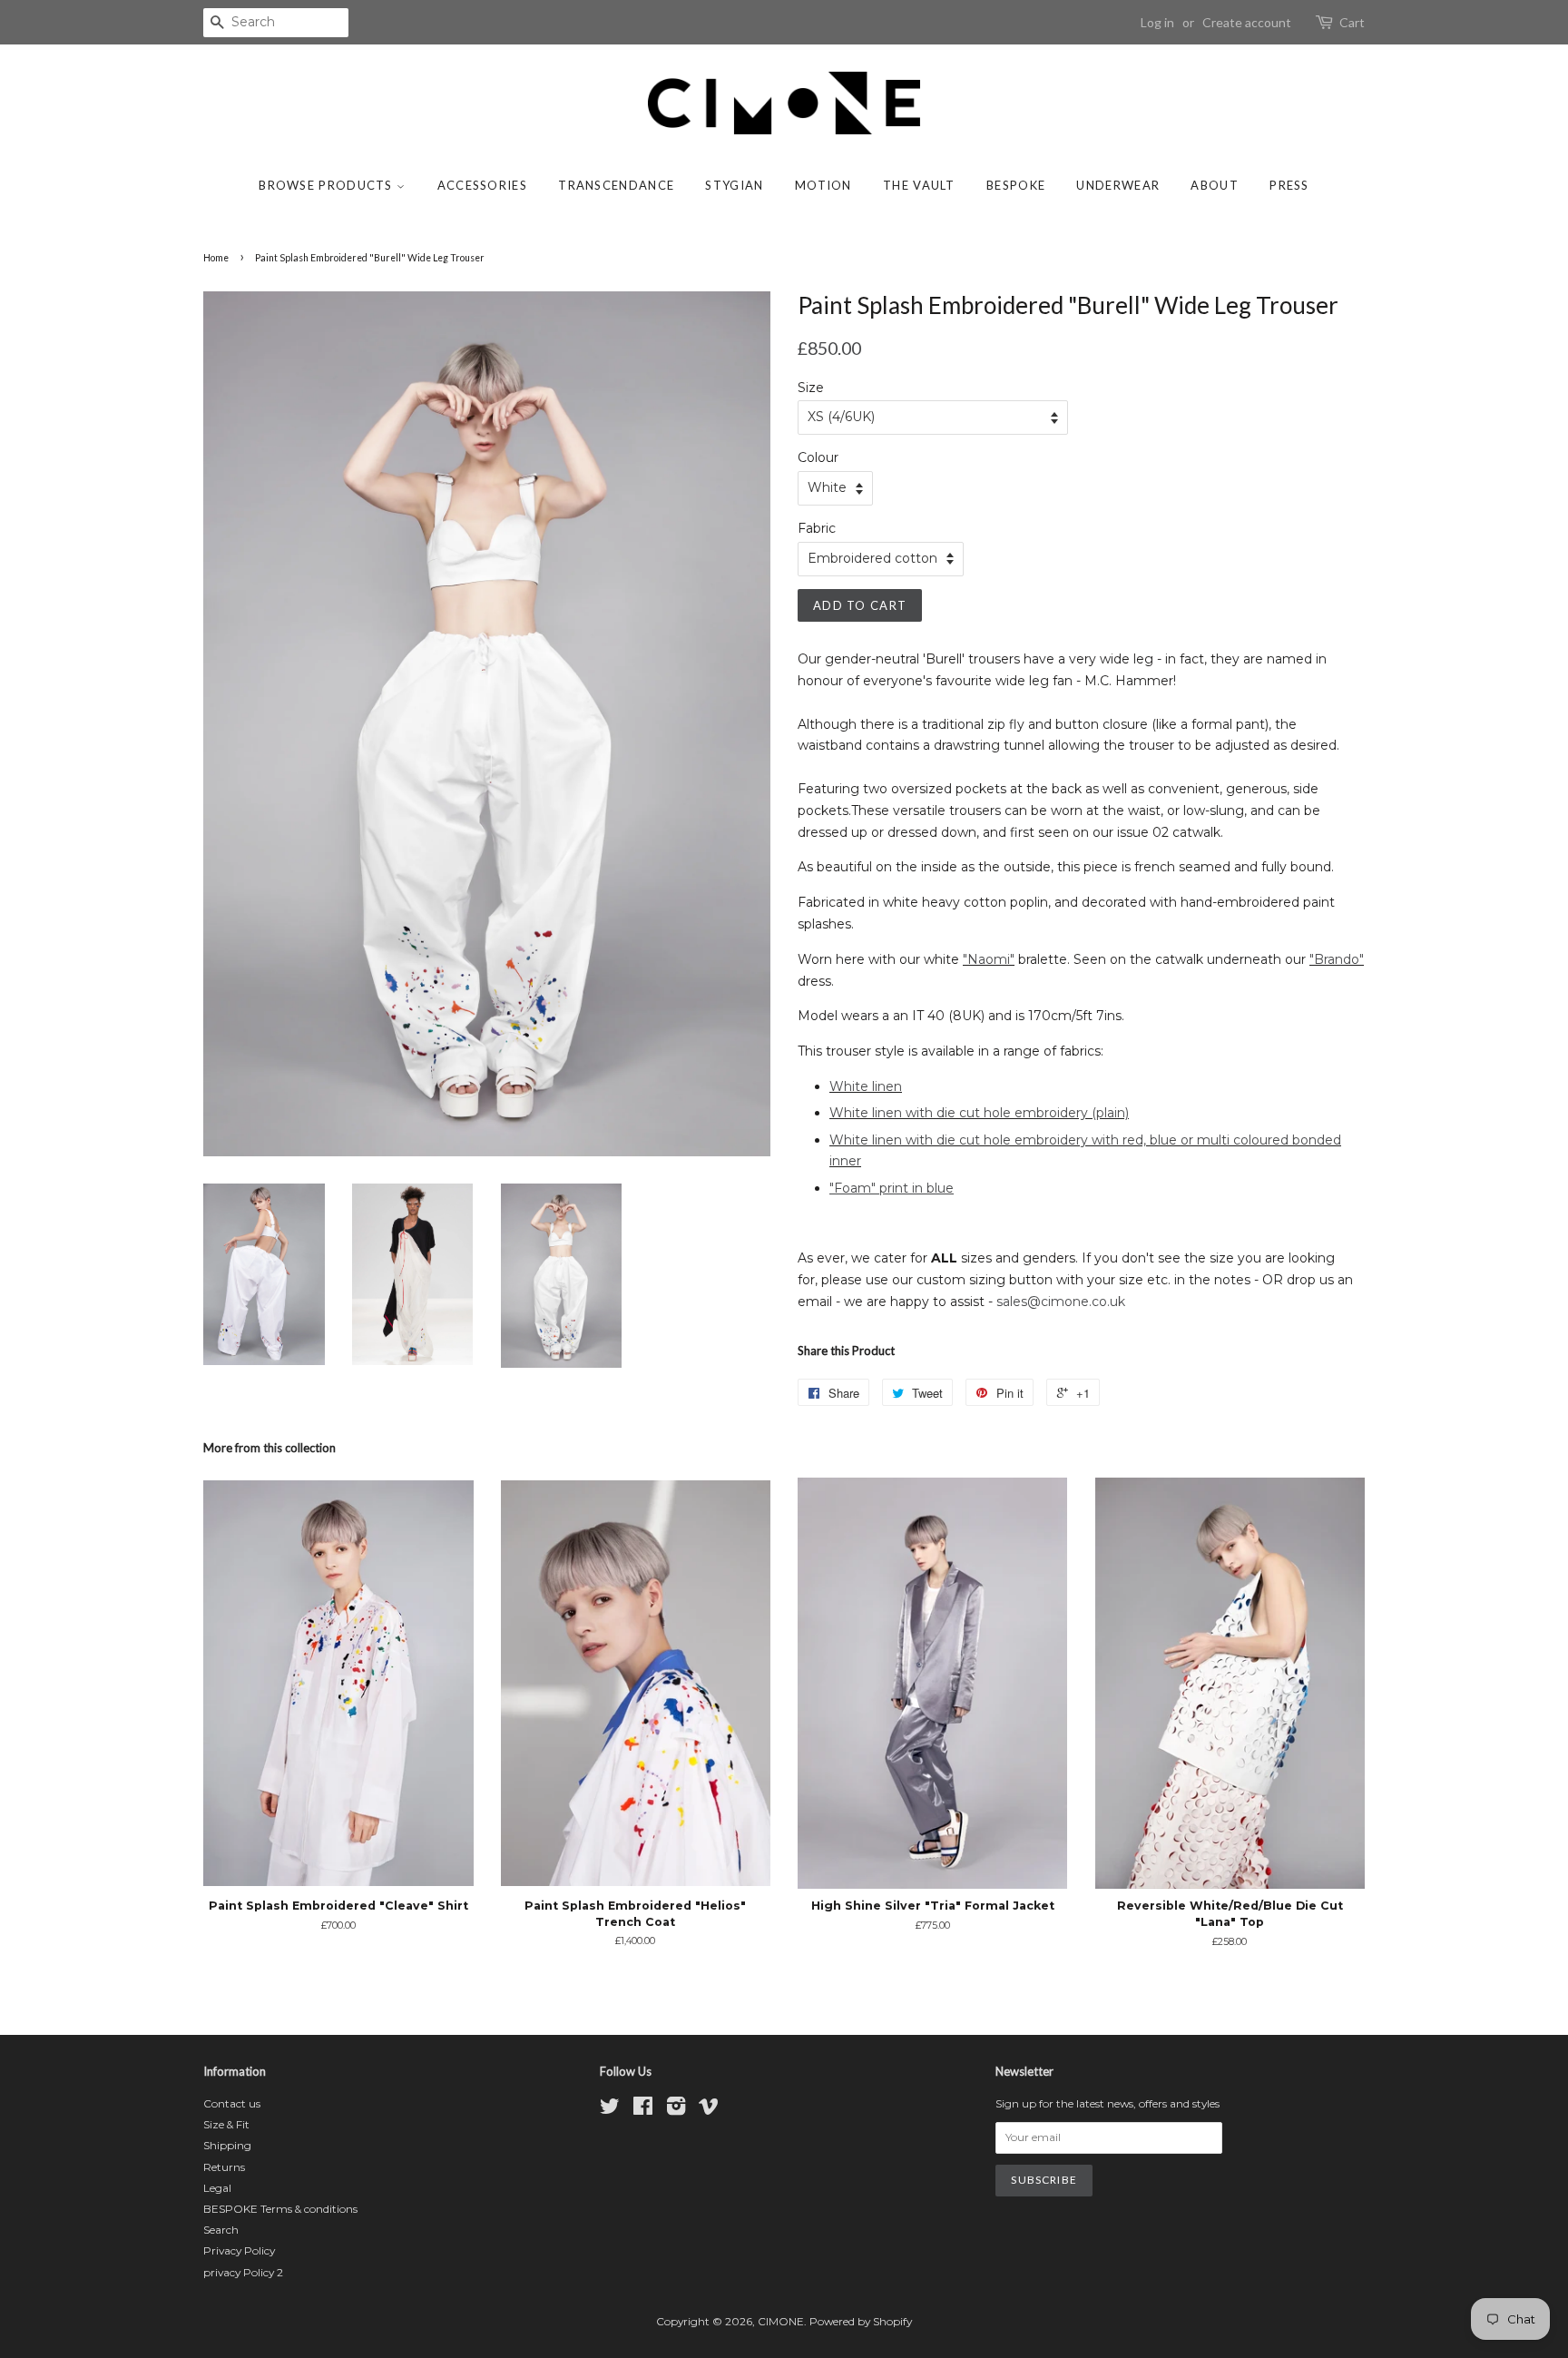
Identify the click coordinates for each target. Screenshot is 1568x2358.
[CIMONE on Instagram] (676, 2110)
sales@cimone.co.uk (1061, 1302)
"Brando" (1337, 959)
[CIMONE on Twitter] (610, 2110)
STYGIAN (734, 185)
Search (221, 2230)
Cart (1352, 22)
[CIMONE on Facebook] (643, 2110)
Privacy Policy (239, 2250)
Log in (1157, 22)
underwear (1118, 185)
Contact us (232, 2103)
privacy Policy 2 (243, 2272)
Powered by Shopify (861, 2321)
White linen (866, 1086)
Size (811, 388)
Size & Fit (226, 2124)
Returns (224, 2167)
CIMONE (781, 2321)
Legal (217, 2188)
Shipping (227, 2145)
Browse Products (328, 185)
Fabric (817, 528)
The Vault (919, 185)
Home (216, 258)
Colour (818, 457)
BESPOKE (1016, 185)
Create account (1247, 22)
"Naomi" (989, 959)
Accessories (482, 185)
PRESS (1289, 185)
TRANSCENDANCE (616, 185)
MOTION (823, 185)
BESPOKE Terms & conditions (280, 2209)
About (1215, 185)
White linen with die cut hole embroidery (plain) (979, 1113)
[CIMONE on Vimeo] (709, 2110)
